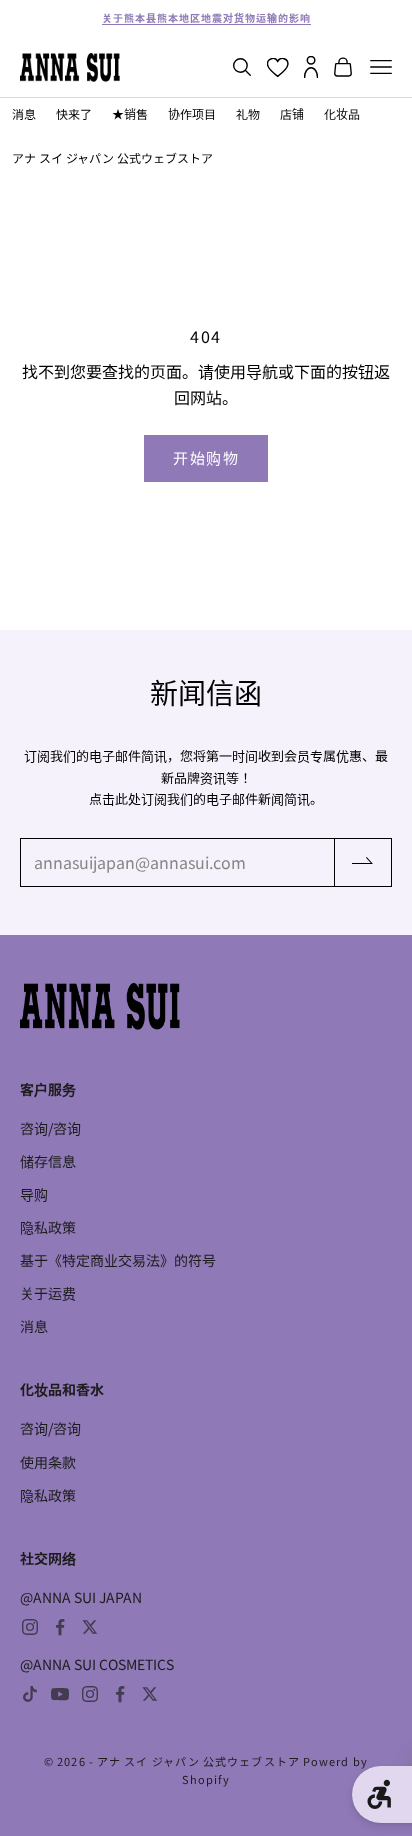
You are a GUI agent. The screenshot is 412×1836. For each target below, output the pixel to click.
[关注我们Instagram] (30, 1627)
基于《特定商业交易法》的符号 (118, 1260)
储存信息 (48, 1161)
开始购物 (206, 457)
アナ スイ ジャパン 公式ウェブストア (112, 157)
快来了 (74, 113)
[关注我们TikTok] (30, 1694)
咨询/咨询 (50, 1128)
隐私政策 (48, 1227)
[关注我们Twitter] (90, 1627)
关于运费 (48, 1293)
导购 (34, 1194)
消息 (24, 113)
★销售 (130, 113)
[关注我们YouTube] (60, 1694)
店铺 (292, 113)
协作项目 (192, 113)
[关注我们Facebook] (60, 1627)
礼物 (248, 113)
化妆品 (342, 113)
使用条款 (48, 1462)
